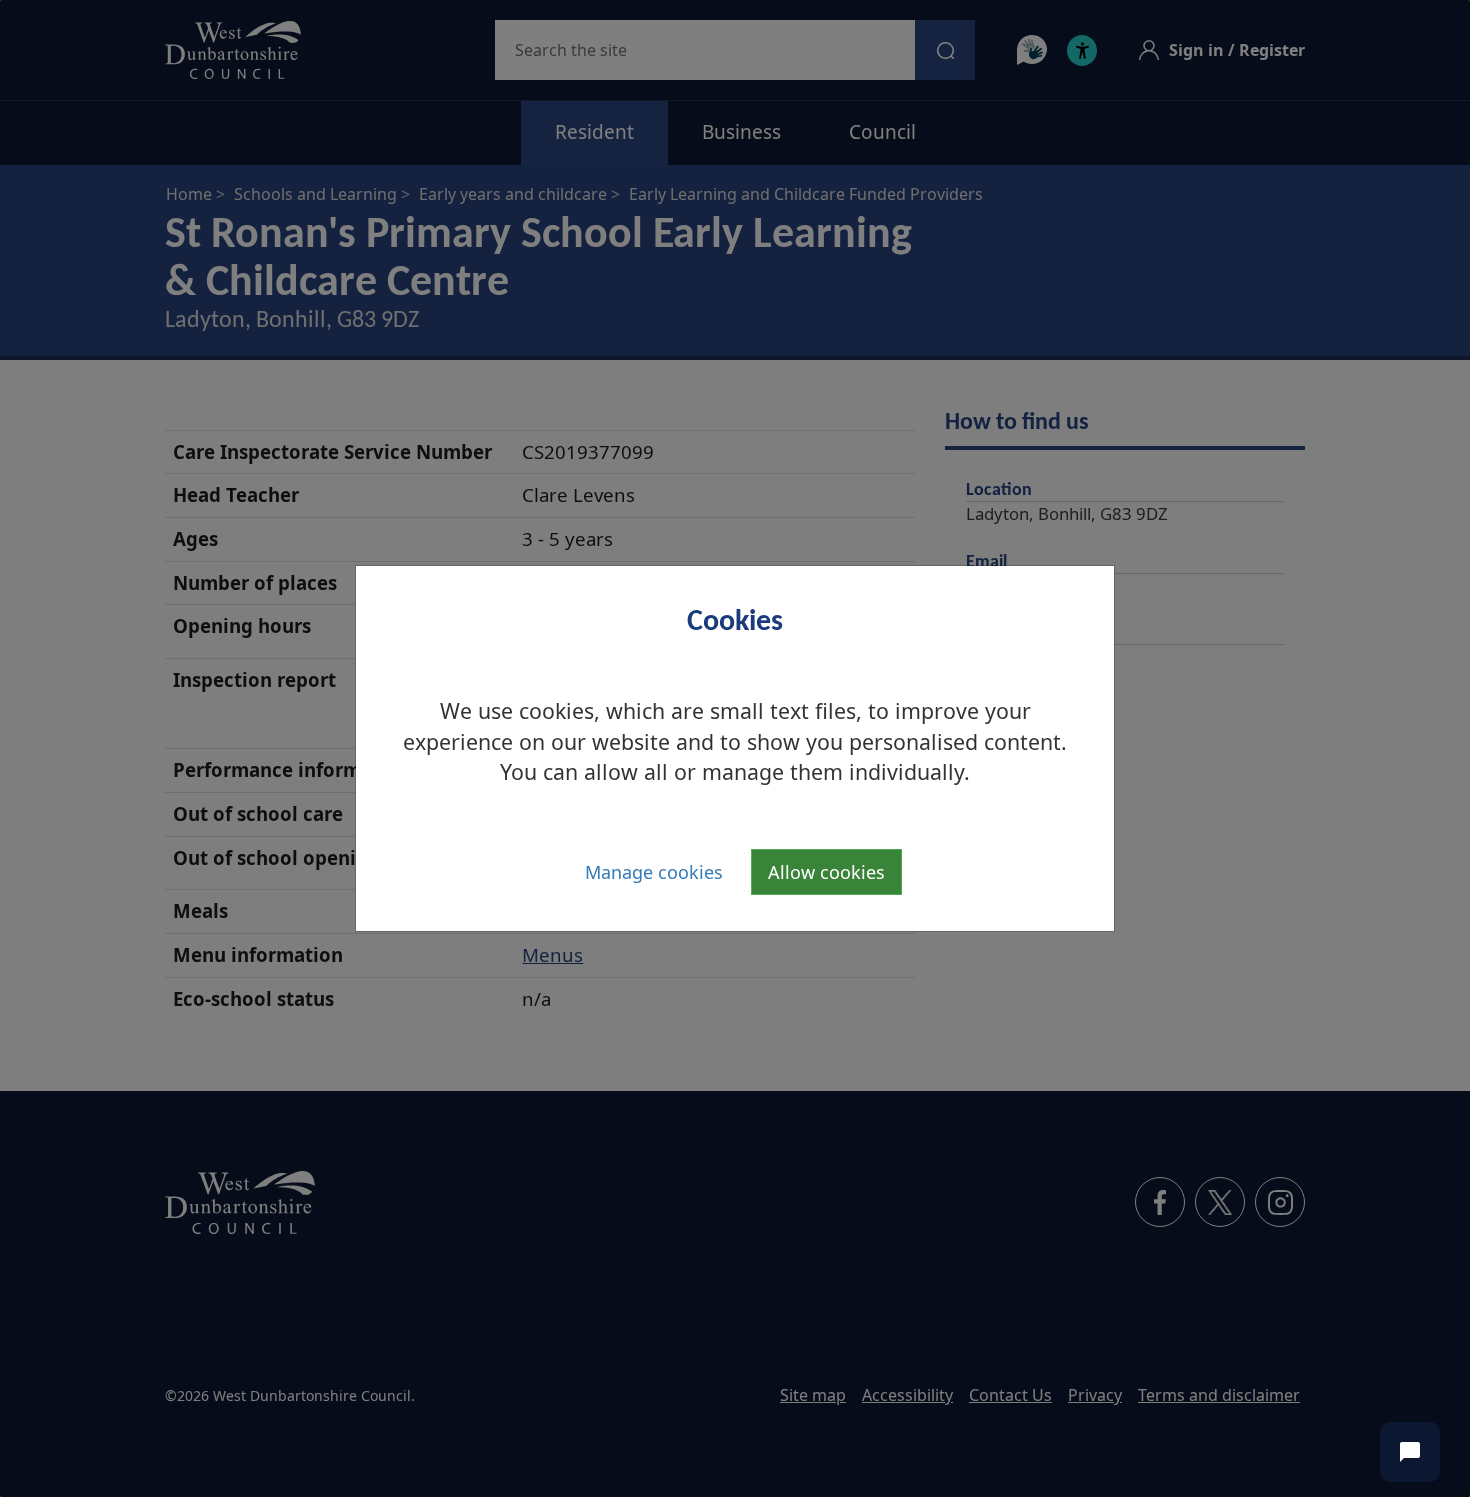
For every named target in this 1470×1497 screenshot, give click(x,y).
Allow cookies (826, 872)
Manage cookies (654, 872)
